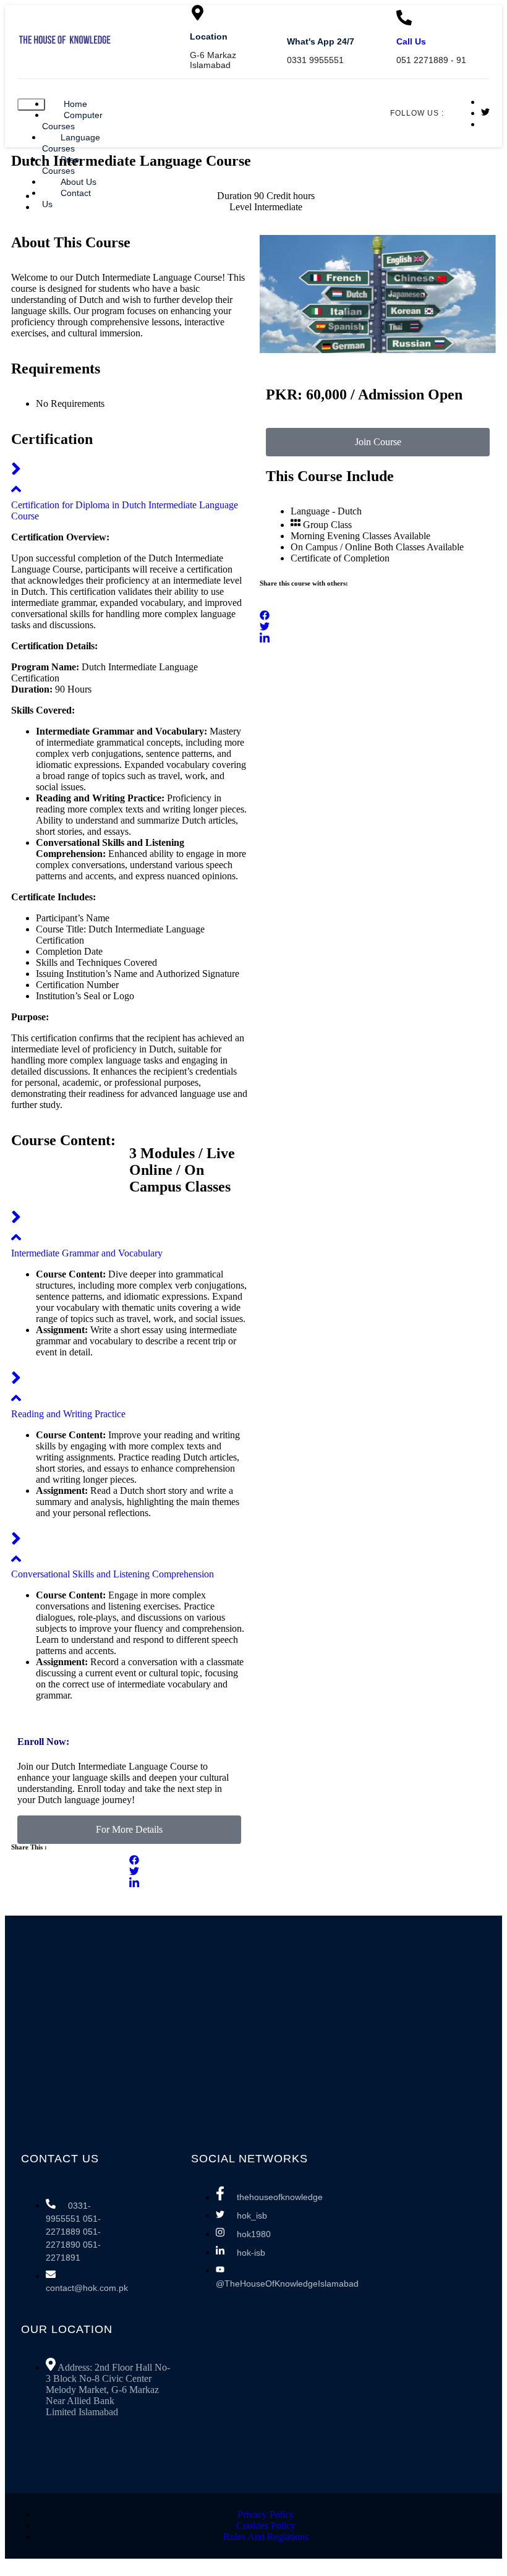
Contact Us (66, 198)
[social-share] (188, 1859)
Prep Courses (61, 165)
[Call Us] (404, 18)
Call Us (411, 41)
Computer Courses (72, 121)
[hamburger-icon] (31, 104)
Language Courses (71, 143)
